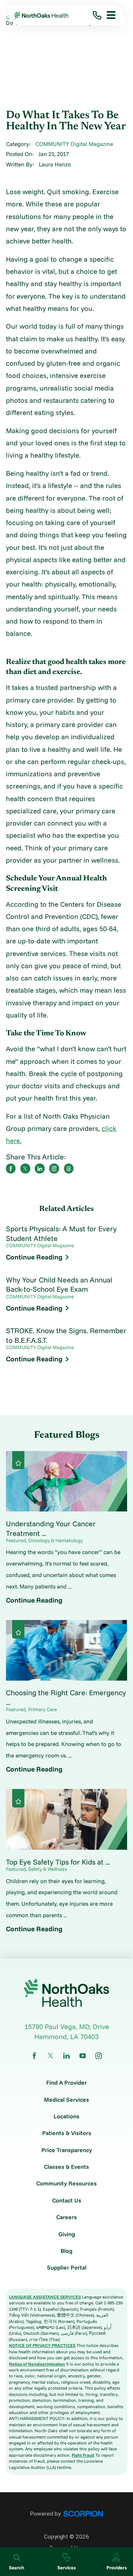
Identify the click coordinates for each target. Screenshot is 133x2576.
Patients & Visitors (67, 2133)
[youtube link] (83, 2056)
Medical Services (66, 2100)
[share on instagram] (54, 1168)
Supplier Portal (67, 2268)
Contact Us (67, 2201)
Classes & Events (66, 2167)
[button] (108, 15)
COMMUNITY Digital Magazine (74, 144)
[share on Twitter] (25, 1168)
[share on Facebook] (11, 1168)
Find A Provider (66, 2083)
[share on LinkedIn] (40, 1168)
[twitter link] (51, 2056)
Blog (66, 2251)
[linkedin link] (66, 2056)
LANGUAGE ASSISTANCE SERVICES (45, 2297)
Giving (67, 2234)
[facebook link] (34, 2056)
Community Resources (66, 2184)
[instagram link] (99, 2056)
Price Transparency (67, 2150)
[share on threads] (69, 1168)
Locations (66, 2117)
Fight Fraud (83, 2455)
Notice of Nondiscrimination (37, 2364)
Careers (66, 2217)
